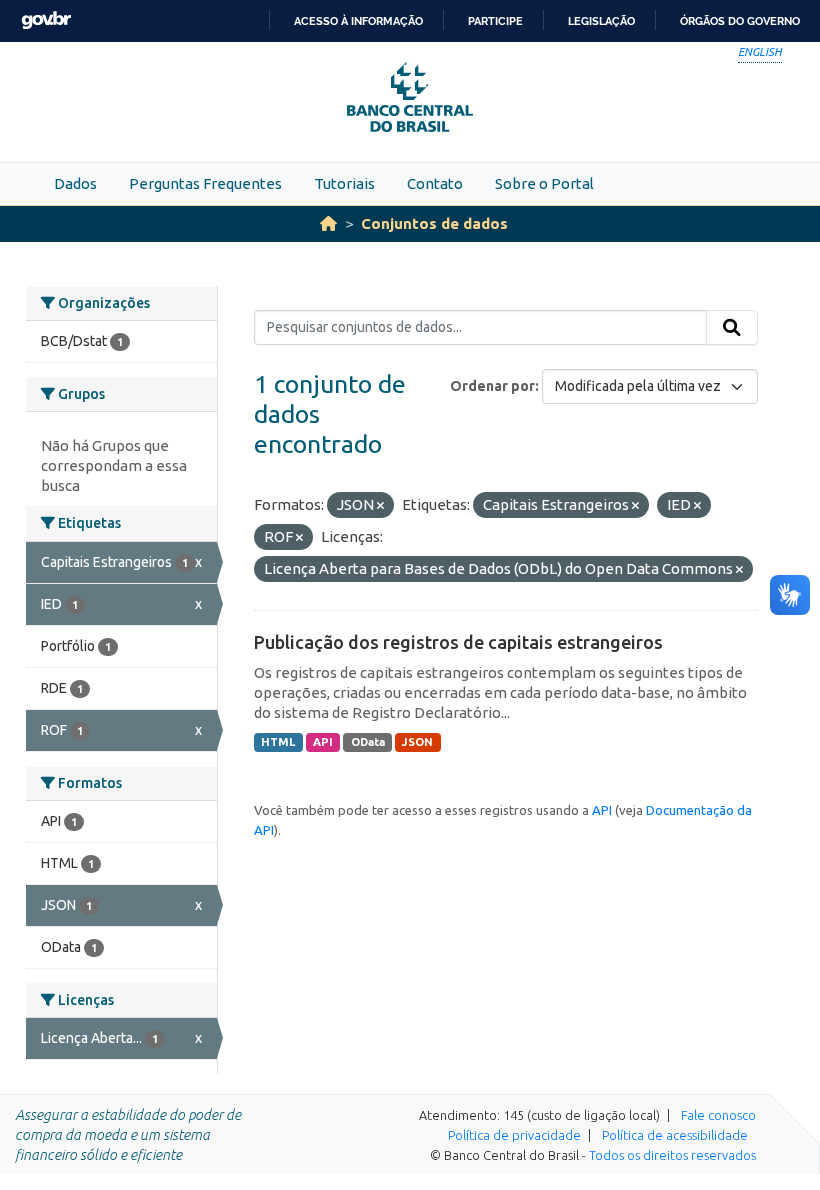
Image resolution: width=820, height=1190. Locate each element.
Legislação (601, 21)
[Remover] (380, 506)
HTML (278, 742)
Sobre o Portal (544, 183)
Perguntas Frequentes (205, 183)
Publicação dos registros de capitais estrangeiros (458, 642)
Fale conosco (718, 1115)
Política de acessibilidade (675, 1135)
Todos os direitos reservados (672, 1155)
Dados (75, 183)
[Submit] (732, 328)
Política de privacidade (514, 1135)
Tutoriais (344, 183)
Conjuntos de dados (434, 223)
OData (368, 742)
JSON (417, 742)
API (323, 742)
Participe (495, 21)
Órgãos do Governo (740, 21)
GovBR (46, 20)
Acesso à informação (358, 21)
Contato (435, 183)
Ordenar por (492, 386)
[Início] (328, 223)
